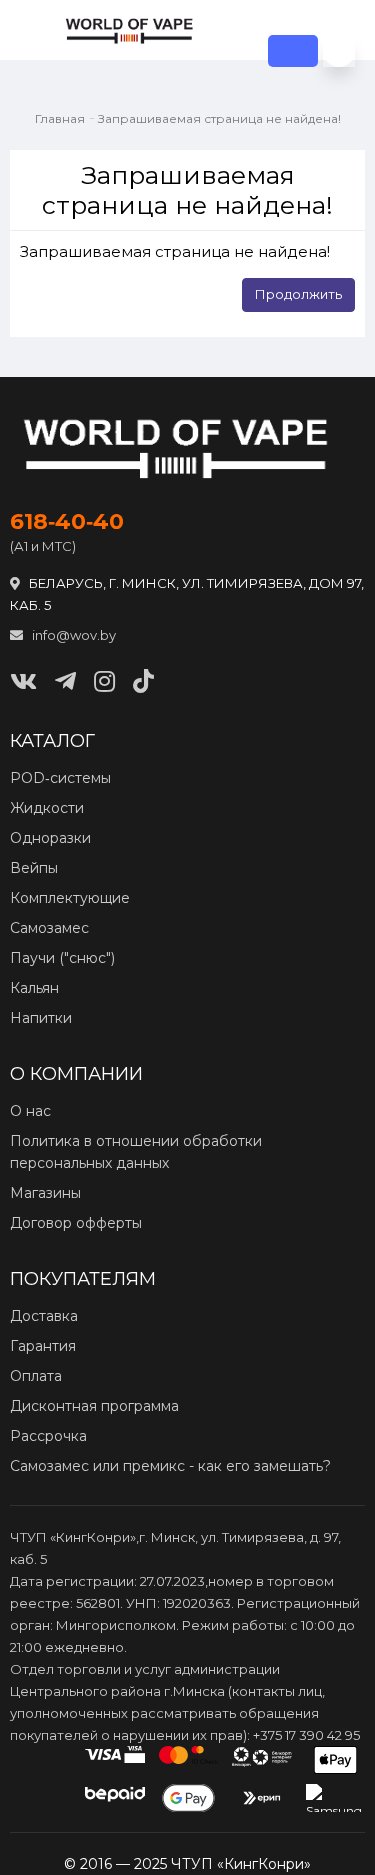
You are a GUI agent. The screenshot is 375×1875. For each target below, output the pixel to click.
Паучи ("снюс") (62, 958)
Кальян (34, 988)
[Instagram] (104, 681)
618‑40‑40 (67, 522)
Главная (60, 118)
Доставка (44, 1316)
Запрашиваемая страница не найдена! (219, 118)
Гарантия (43, 1346)
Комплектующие (70, 898)
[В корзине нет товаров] (339, 51)
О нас (30, 1111)
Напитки (41, 1018)
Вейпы (34, 868)
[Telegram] (65, 681)
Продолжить (298, 294)
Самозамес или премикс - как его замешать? (170, 1466)
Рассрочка (48, 1436)
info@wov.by (72, 635)
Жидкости (47, 808)
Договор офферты (76, 1223)
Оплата (36, 1376)
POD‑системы (60, 778)
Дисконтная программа (94, 1406)
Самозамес (49, 928)
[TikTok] (143, 681)
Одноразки (50, 838)
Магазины (45, 1193)
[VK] (23, 681)
